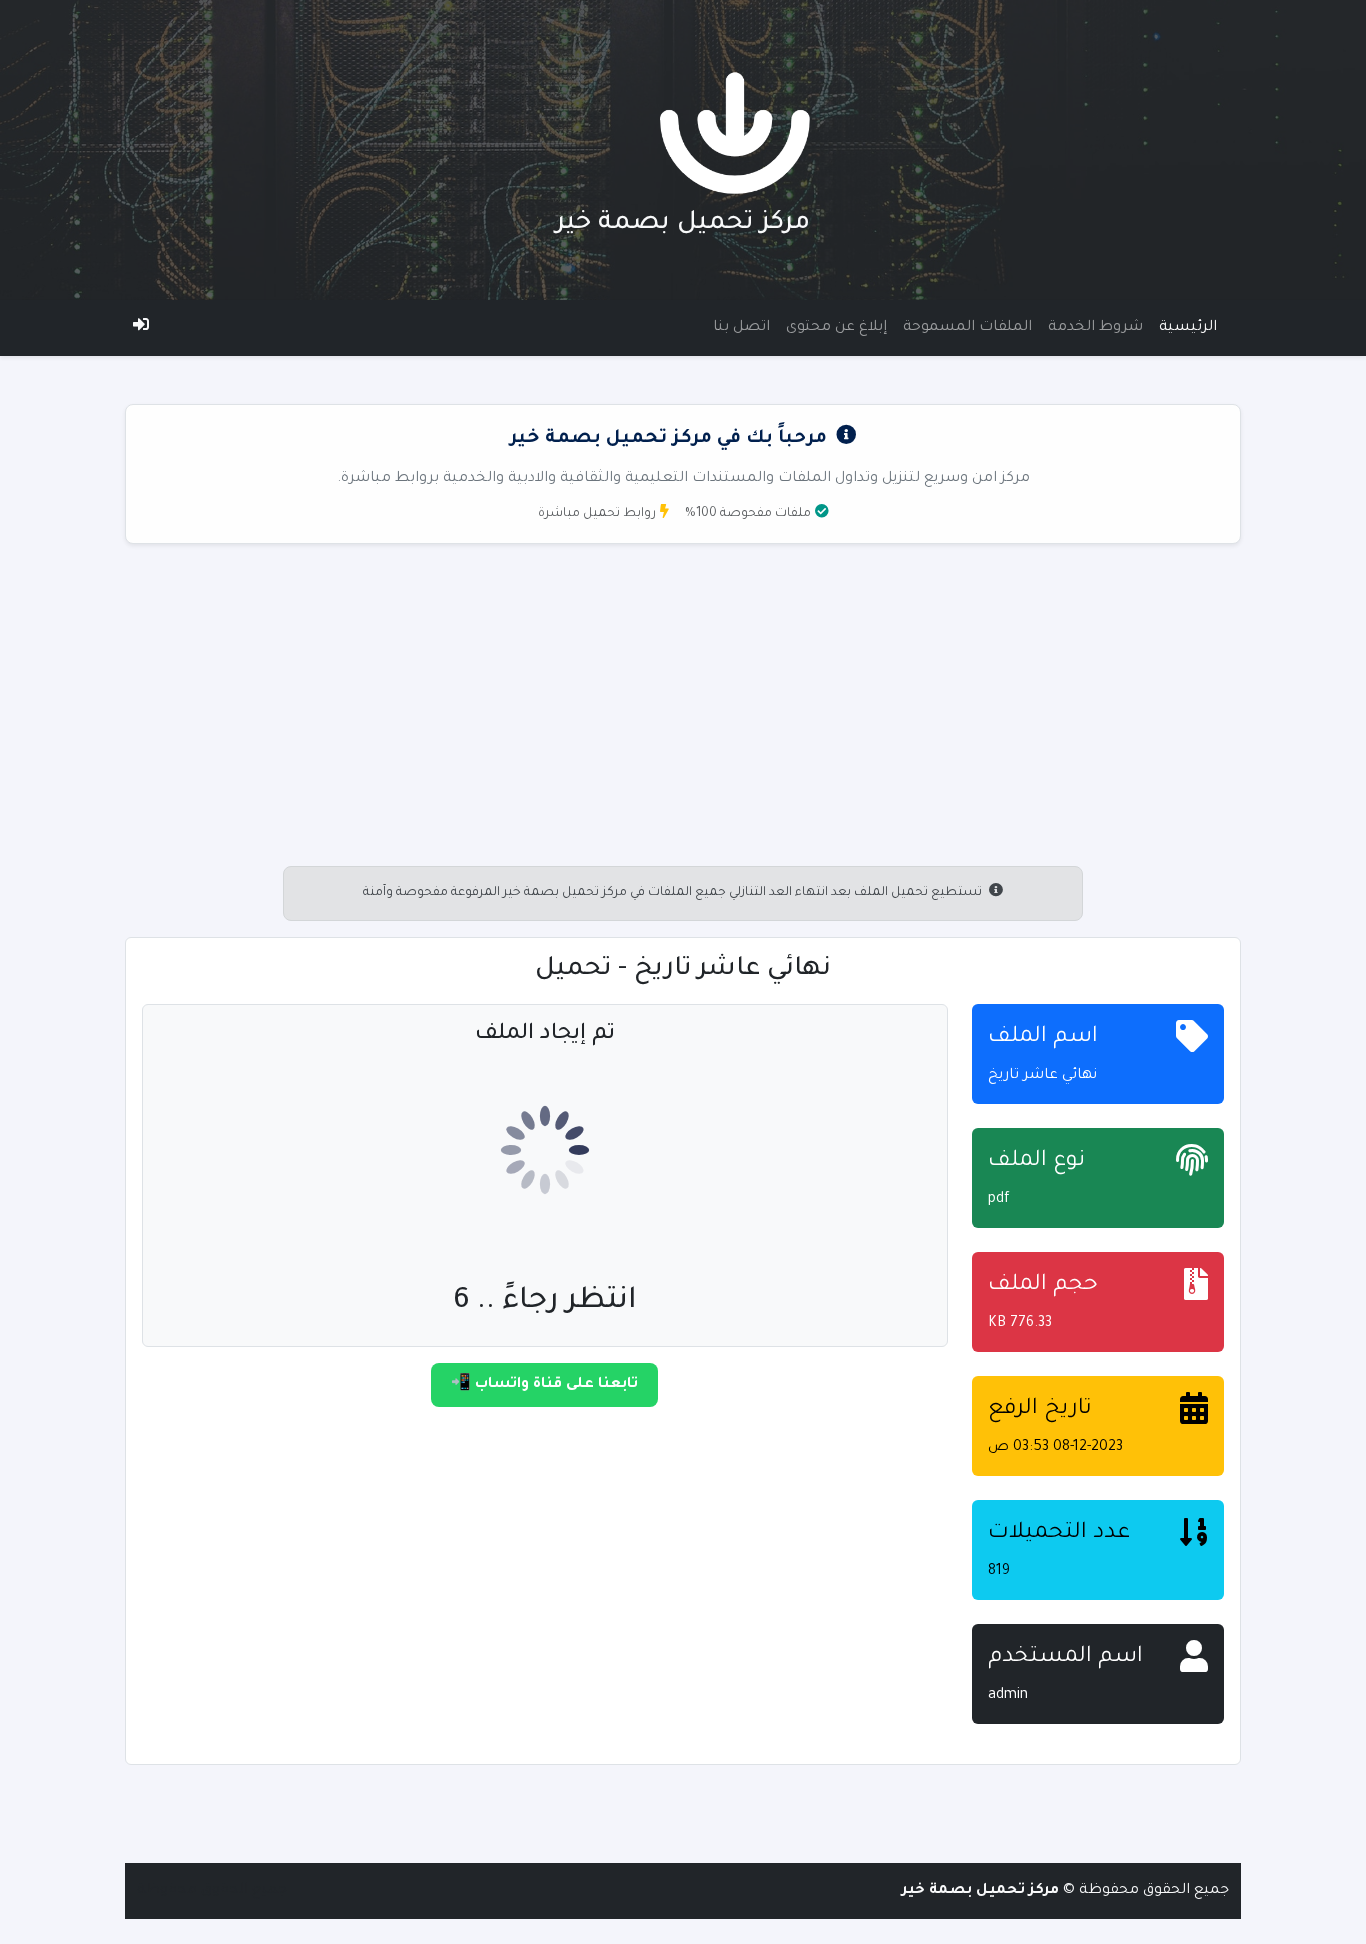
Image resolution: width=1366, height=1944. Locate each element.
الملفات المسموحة (967, 328)
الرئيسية (1188, 328)
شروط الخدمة (1095, 328)
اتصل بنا (741, 328)
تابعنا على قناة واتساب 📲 (544, 1385)
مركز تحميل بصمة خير (683, 224)
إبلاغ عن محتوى (836, 328)
